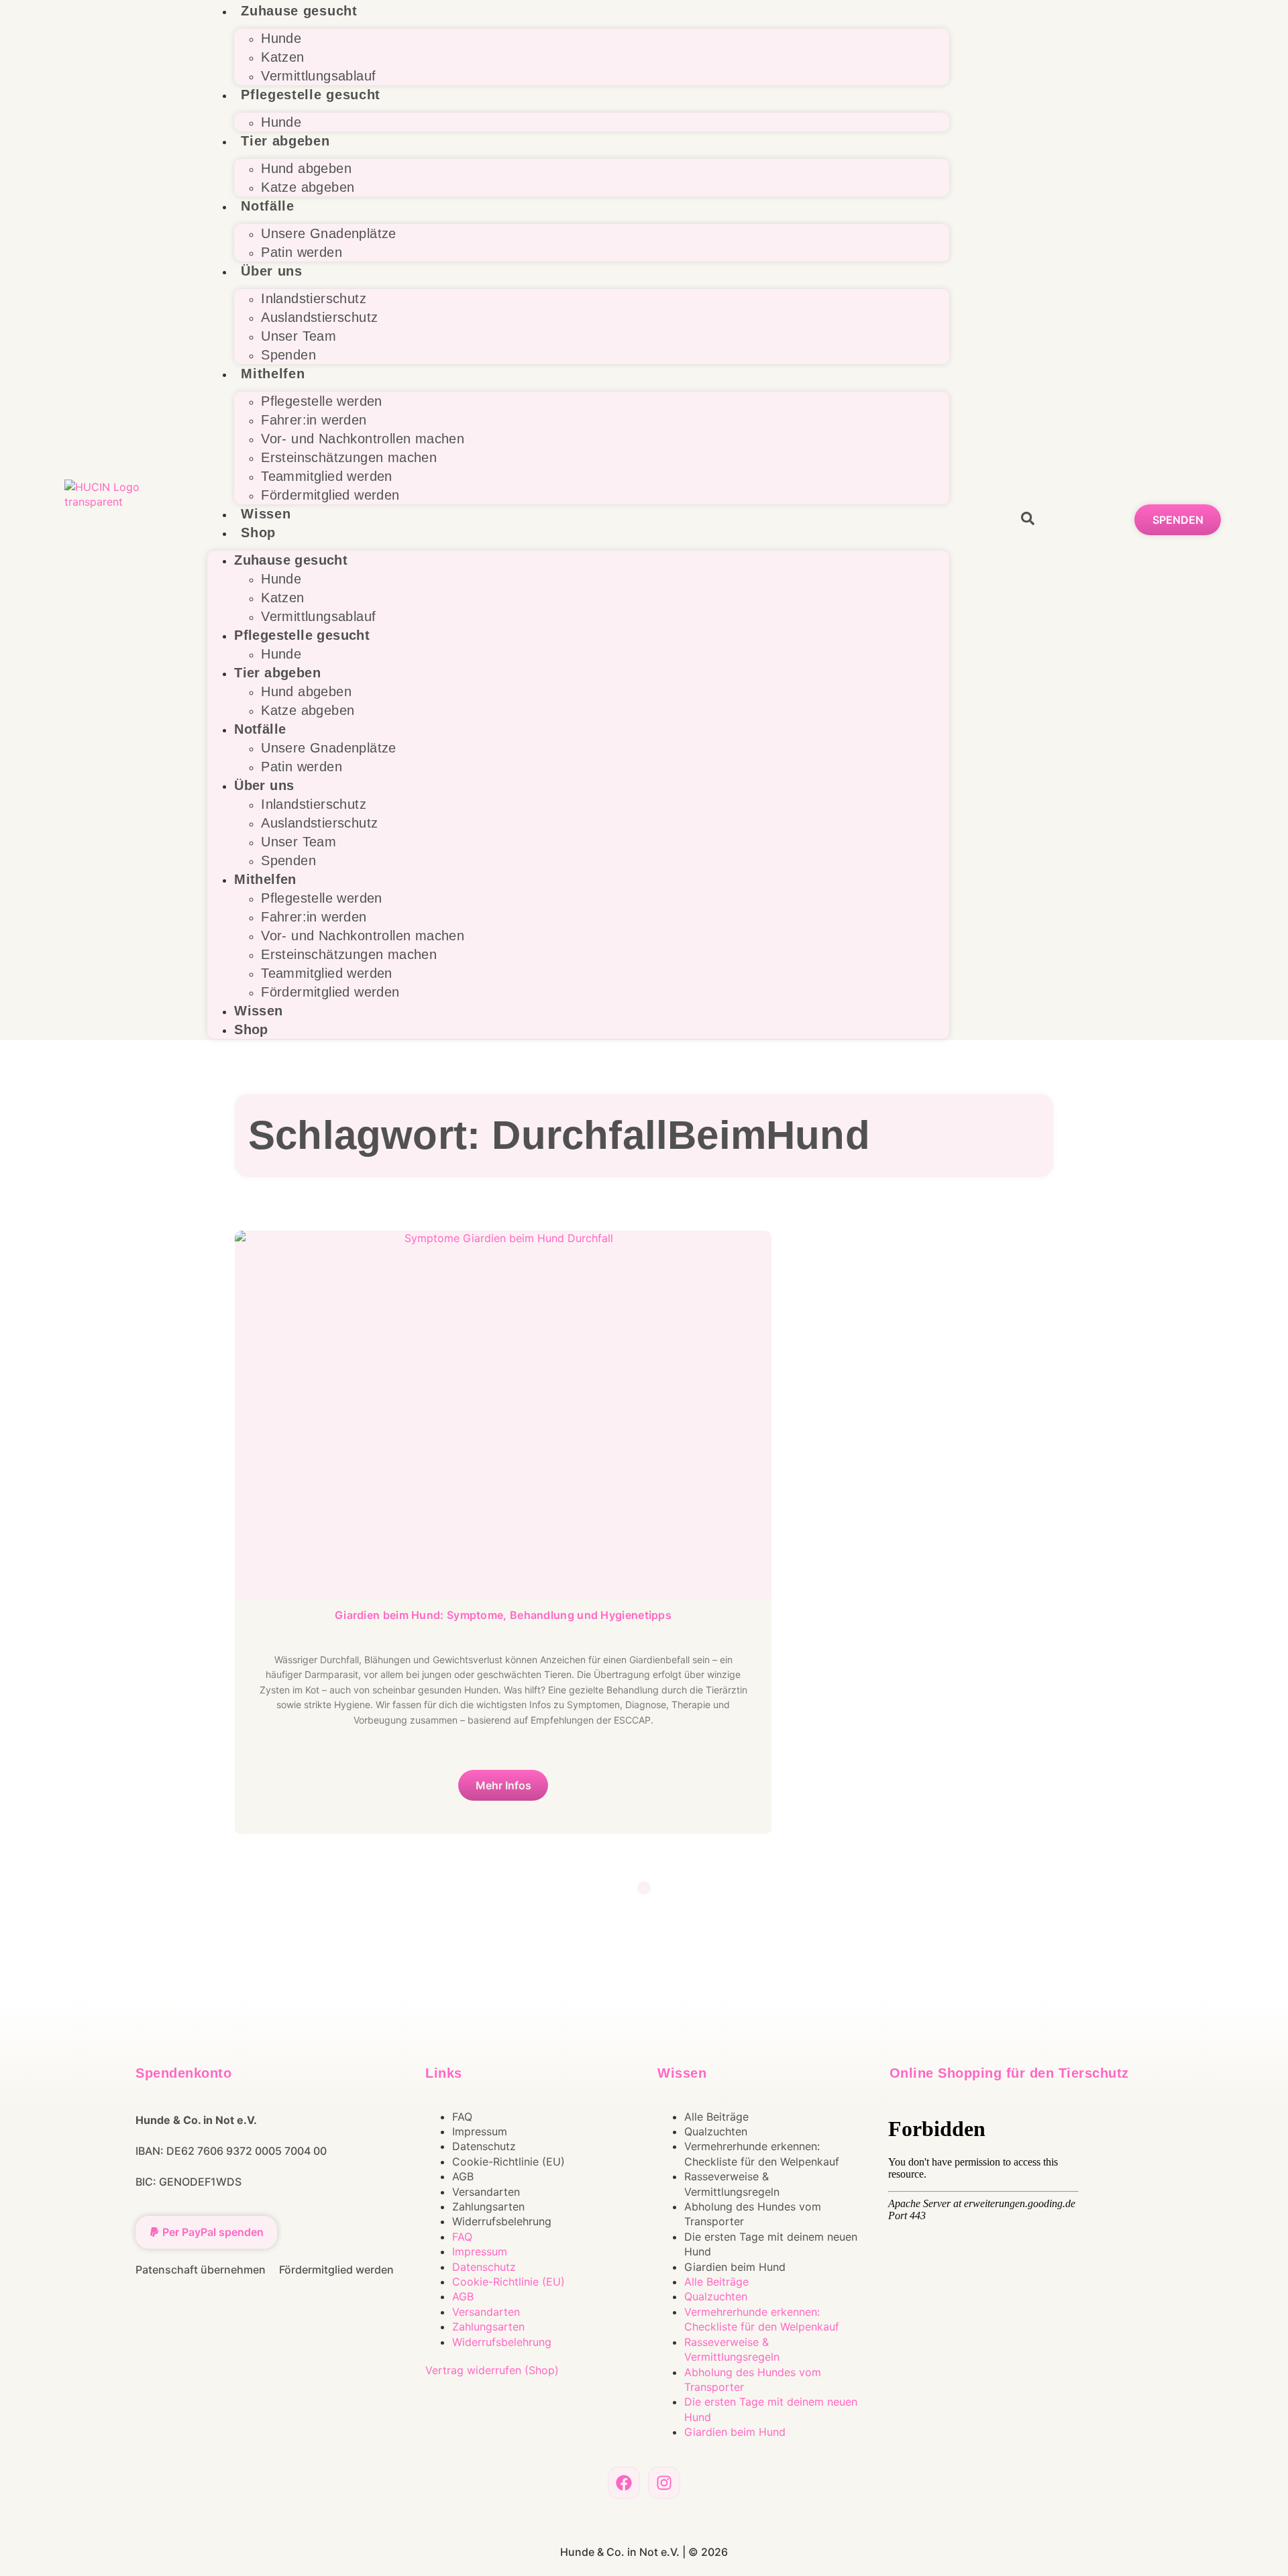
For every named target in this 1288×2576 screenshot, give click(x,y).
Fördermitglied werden (330, 495)
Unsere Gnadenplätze (329, 233)
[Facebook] (624, 2483)
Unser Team (299, 336)
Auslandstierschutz (319, 317)
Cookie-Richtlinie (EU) (508, 2162)
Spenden (288, 355)
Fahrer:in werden (314, 420)
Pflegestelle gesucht (311, 95)
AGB (463, 2176)
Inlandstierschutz (314, 298)
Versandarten (486, 2192)
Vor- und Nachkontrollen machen (363, 439)
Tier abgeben (285, 141)
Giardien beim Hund (735, 2267)
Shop (258, 533)
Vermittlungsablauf (318, 76)
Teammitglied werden (327, 476)
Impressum (480, 2131)
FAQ (462, 2117)
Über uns (272, 271)
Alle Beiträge (716, 2117)
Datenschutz (484, 2146)
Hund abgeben (306, 168)
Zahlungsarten (488, 2206)
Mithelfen (273, 374)
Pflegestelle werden (322, 401)
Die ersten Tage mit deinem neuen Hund (771, 2244)
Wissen (266, 514)
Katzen (282, 57)
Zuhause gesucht (299, 11)
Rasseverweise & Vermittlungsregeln (732, 2184)
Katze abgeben (308, 187)
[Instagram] (664, 2483)
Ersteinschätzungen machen (349, 457)
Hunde (281, 38)
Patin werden (302, 252)
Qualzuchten (716, 2131)
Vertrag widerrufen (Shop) (492, 2370)
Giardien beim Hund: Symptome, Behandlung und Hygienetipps (503, 1615)
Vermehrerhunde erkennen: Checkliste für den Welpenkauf (762, 2153)
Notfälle (268, 206)
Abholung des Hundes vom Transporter (753, 2214)
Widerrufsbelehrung (502, 2221)
